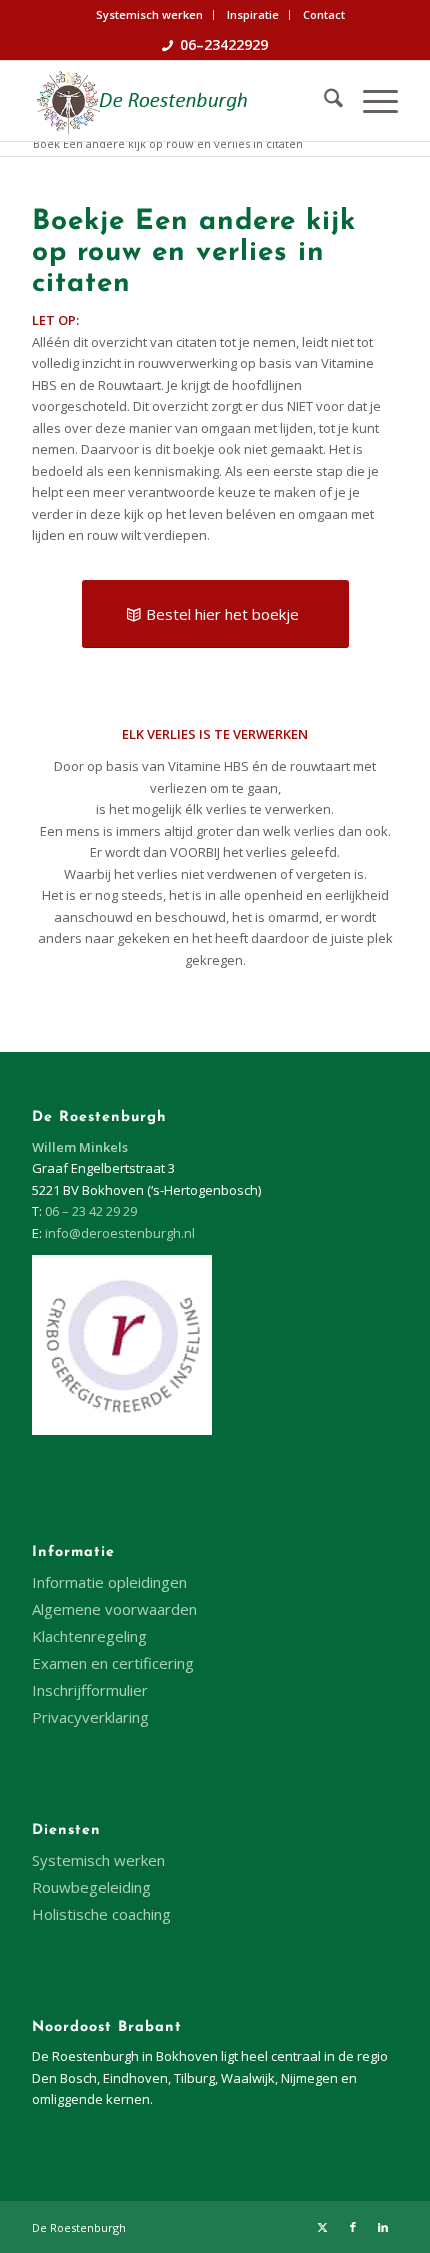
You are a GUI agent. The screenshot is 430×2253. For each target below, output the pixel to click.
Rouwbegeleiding (91, 1887)
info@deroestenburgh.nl (120, 1233)
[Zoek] (323, 101)
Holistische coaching (101, 1914)
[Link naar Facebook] (353, 2227)
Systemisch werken (149, 14)
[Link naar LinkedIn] (383, 2227)
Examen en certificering (113, 1663)
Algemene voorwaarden (114, 1609)
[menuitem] (150, 15)
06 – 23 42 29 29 (91, 1211)
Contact (324, 14)
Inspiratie (253, 14)
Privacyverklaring (90, 1717)
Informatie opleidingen (109, 1582)
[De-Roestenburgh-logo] (178, 101)
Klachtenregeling (89, 1636)
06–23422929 (224, 44)
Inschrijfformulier (90, 1690)
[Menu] (370, 101)
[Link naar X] (323, 2227)
